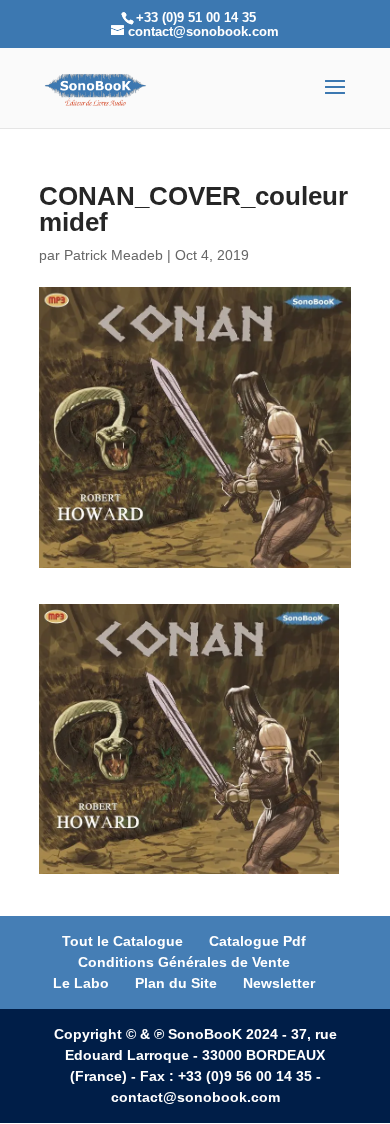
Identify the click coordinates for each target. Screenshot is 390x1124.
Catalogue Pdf (257, 941)
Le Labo (81, 983)
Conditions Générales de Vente (184, 962)
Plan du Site (176, 983)
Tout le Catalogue (122, 941)
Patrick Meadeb (113, 255)
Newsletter (279, 983)
